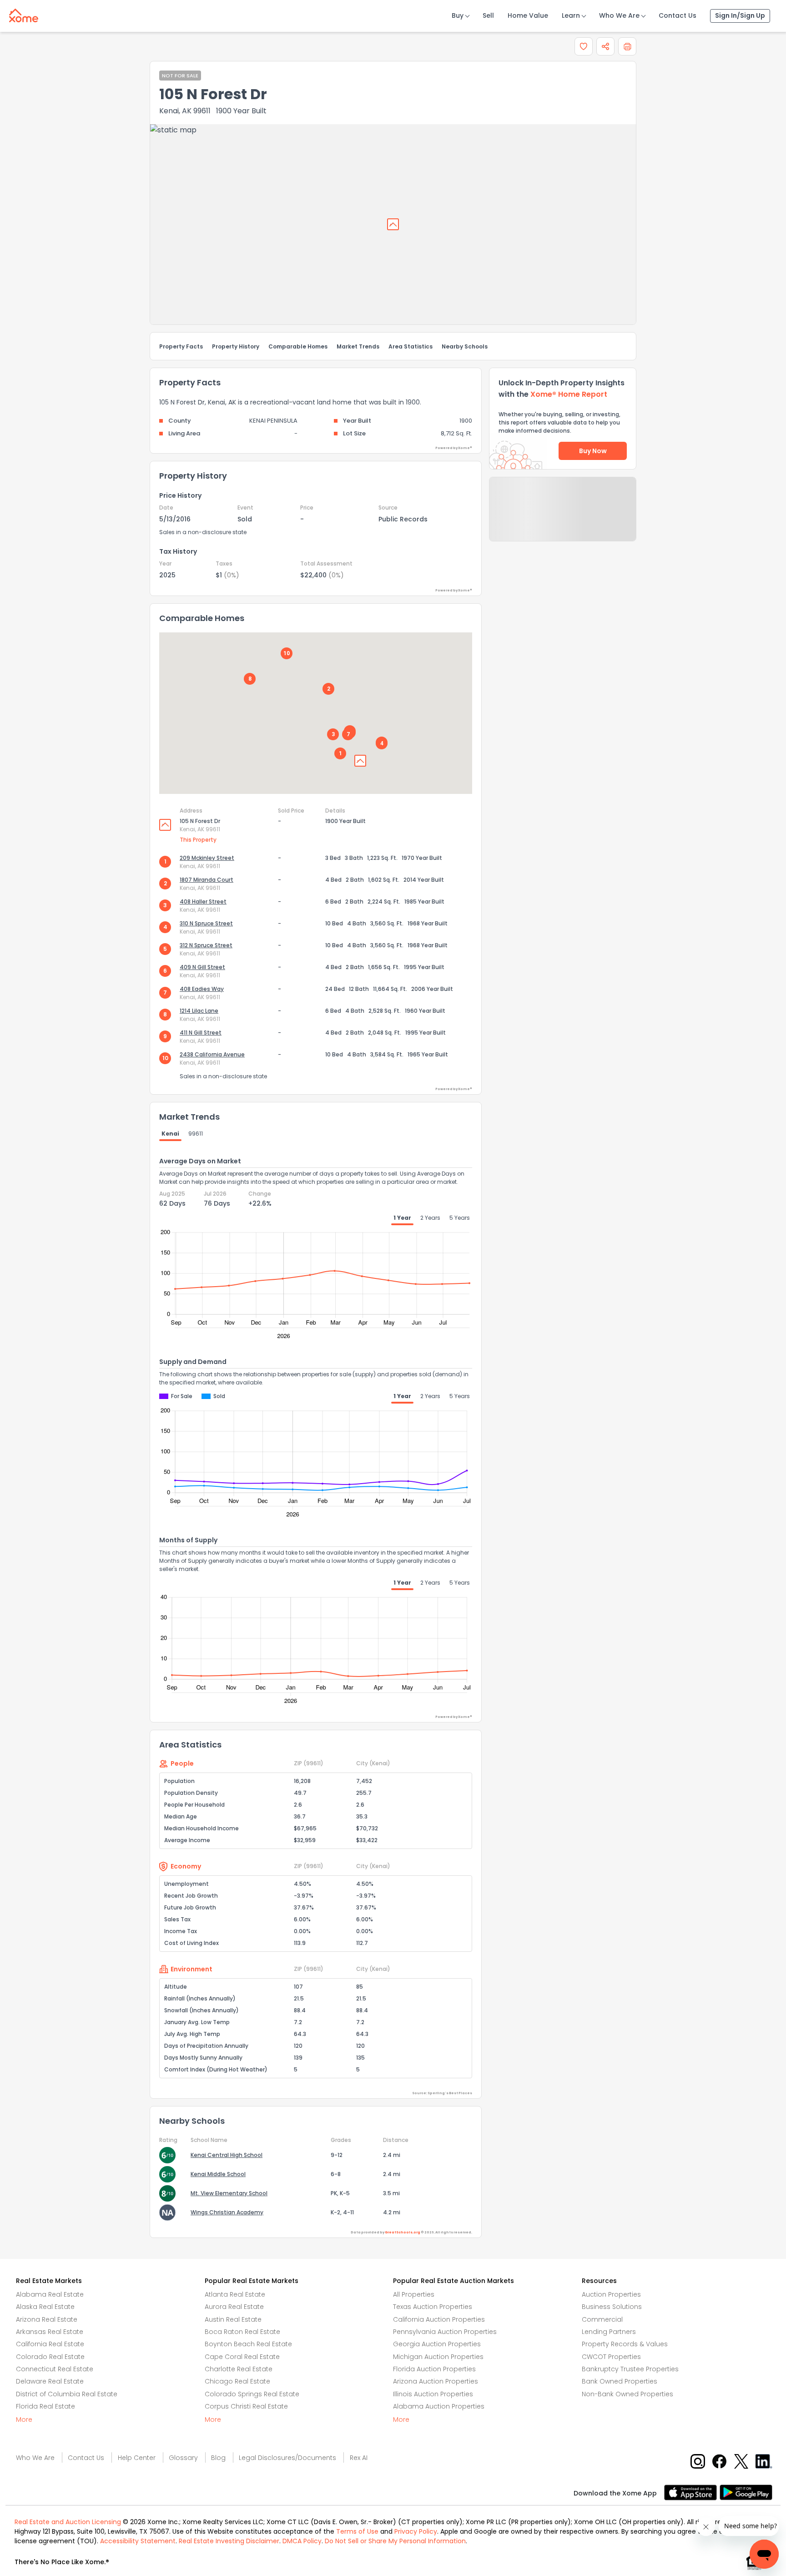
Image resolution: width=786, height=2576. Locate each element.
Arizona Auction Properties (436, 2381)
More (24, 2419)
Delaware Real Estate (50, 2381)
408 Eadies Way (202, 989)
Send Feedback (563, 518)
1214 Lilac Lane (199, 1011)
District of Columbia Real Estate (67, 2394)
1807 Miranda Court (207, 880)
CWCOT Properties (611, 2357)
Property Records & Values (625, 2344)
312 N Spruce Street (206, 945)
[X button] (742, 2461)
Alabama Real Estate (50, 2294)
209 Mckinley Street (207, 858)
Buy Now (593, 451)
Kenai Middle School (218, 2174)
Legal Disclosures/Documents (287, 2458)
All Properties (414, 2294)
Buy (458, 15)
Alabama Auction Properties (439, 2406)
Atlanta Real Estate (235, 2294)
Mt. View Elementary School (229, 2193)
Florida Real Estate (45, 2406)
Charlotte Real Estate (239, 2369)
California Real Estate (50, 2344)
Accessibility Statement (138, 2541)
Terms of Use (357, 2531)
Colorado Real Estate (50, 2357)
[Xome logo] (24, 14)
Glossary (183, 2458)
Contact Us (678, 15)
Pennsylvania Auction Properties (445, 2332)
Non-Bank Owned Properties (627, 2394)
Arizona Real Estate (47, 2319)
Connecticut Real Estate (55, 2369)
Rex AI (359, 2458)
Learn (571, 15)
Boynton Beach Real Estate (248, 2344)
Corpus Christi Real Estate (246, 2406)
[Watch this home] (584, 46)
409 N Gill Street (202, 967)
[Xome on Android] (746, 2492)
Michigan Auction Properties (438, 2357)
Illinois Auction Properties (433, 2394)
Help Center (137, 2458)
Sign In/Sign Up (740, 15)
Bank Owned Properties (620, 2381)
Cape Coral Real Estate (242, 2357)
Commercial (602, 2319)
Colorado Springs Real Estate (252, 2394)
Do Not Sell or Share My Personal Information (395, 2541)
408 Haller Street (203, 902)
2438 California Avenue (212, 1054)
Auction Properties (611, 2294)
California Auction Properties (439, 2319)
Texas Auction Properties (433, 2307)
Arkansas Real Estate (50, 2332)
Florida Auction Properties (434, 2369)
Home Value (528, 15)
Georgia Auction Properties (437, 2344)
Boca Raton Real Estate (242, 2332)
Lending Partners (609, 2332)
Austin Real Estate (233, 2319)
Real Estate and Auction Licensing (68, 2522)
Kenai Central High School (227, 2155)
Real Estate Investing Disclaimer (229, 2541)
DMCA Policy (302, 2541)
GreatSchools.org (403, 2232)
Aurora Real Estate (234, 2307)
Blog (218, 2458)
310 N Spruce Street (206, 923)
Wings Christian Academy (227, 2212)
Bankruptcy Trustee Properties (630, 2369)
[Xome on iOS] (692, 2492)
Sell (488, 15)
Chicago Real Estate (237, 2381)
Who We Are (619, 15)
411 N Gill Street (201, 1033)
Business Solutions (612, 2307)
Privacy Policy (416, 2531)
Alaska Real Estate (45, 2307)
